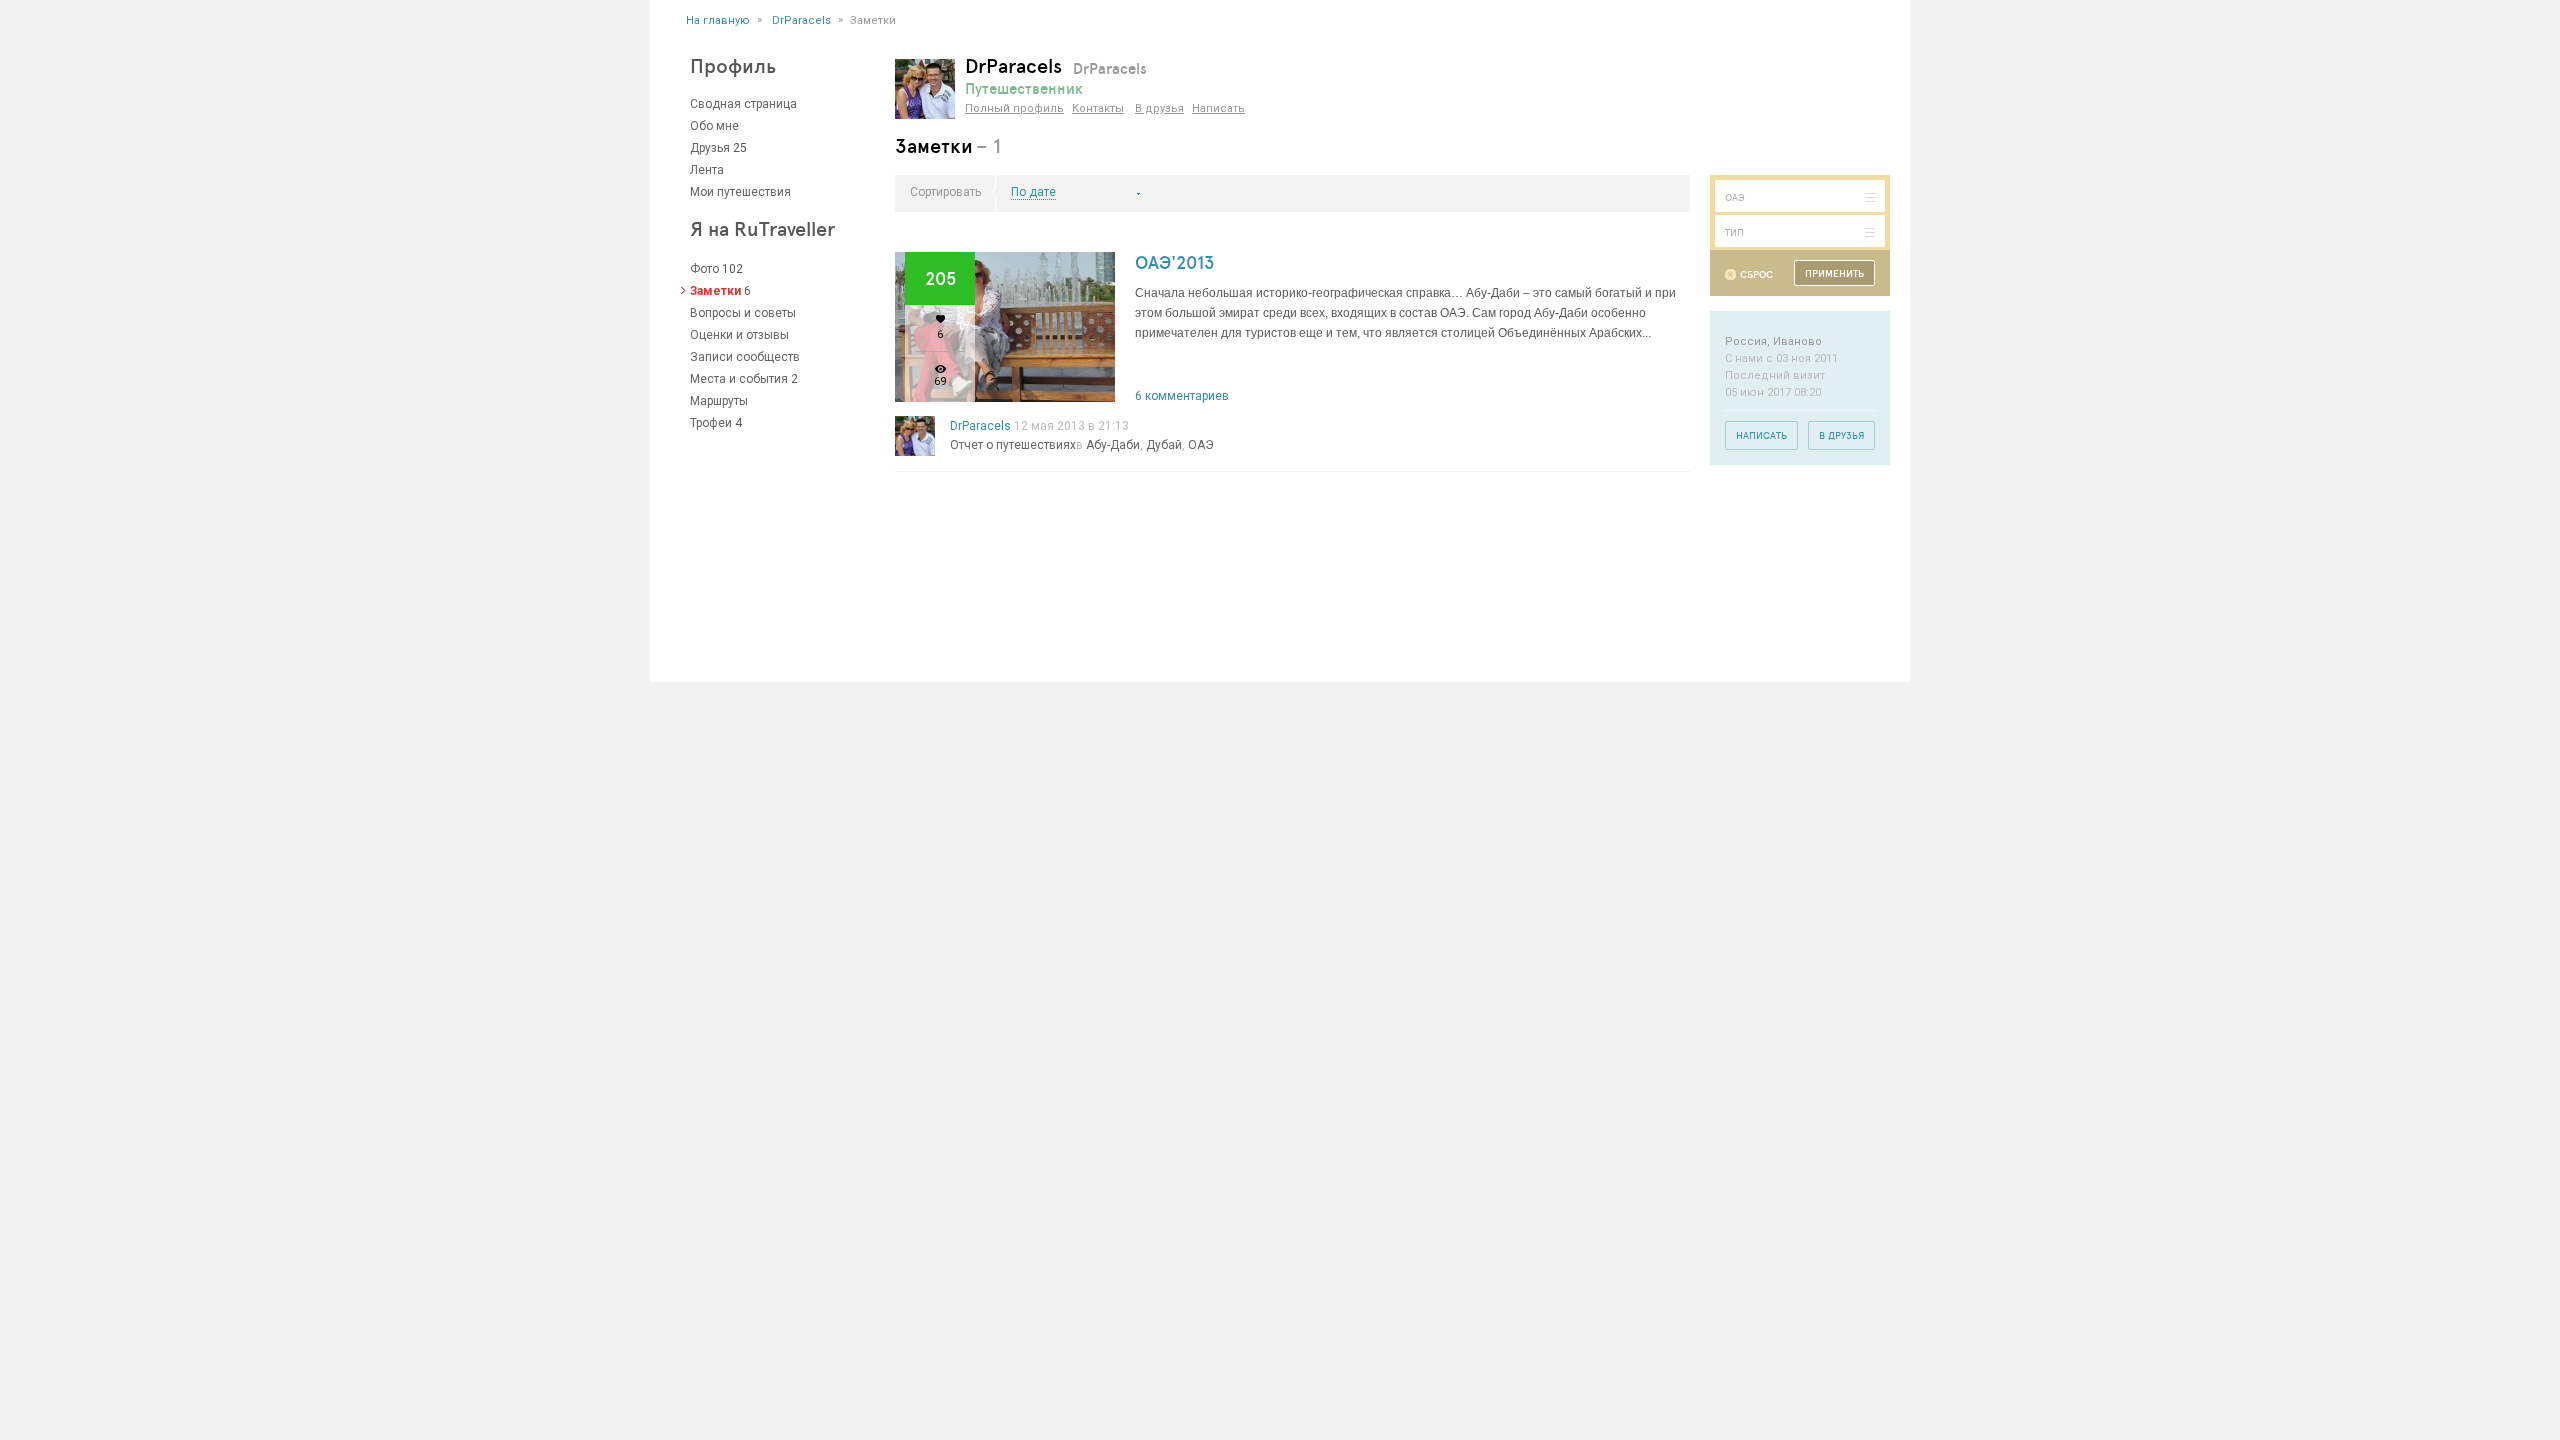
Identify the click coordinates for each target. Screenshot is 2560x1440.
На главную (718, 20)
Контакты (1098, 108)
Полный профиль (1014, 108)
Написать (1218, 108)
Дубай (1164, 445)
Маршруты (719, 401)
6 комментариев (1182, 396)
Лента (707, 170)
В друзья (1159, 108)
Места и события (739, 379)
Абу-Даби (1113, 445)
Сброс (1756, 274)
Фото (704, 269)
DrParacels (801, 20)
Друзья (710, 148)
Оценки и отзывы (739, 335)
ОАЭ (1201, 445)
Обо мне (714, 126)
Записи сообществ (745, 357)
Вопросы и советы (743, 313)
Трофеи (711, 423)
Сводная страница (743, 104)
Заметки (715, 291)
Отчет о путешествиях (1013, 445)
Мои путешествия (740, 192)
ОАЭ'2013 (1174, 262)
